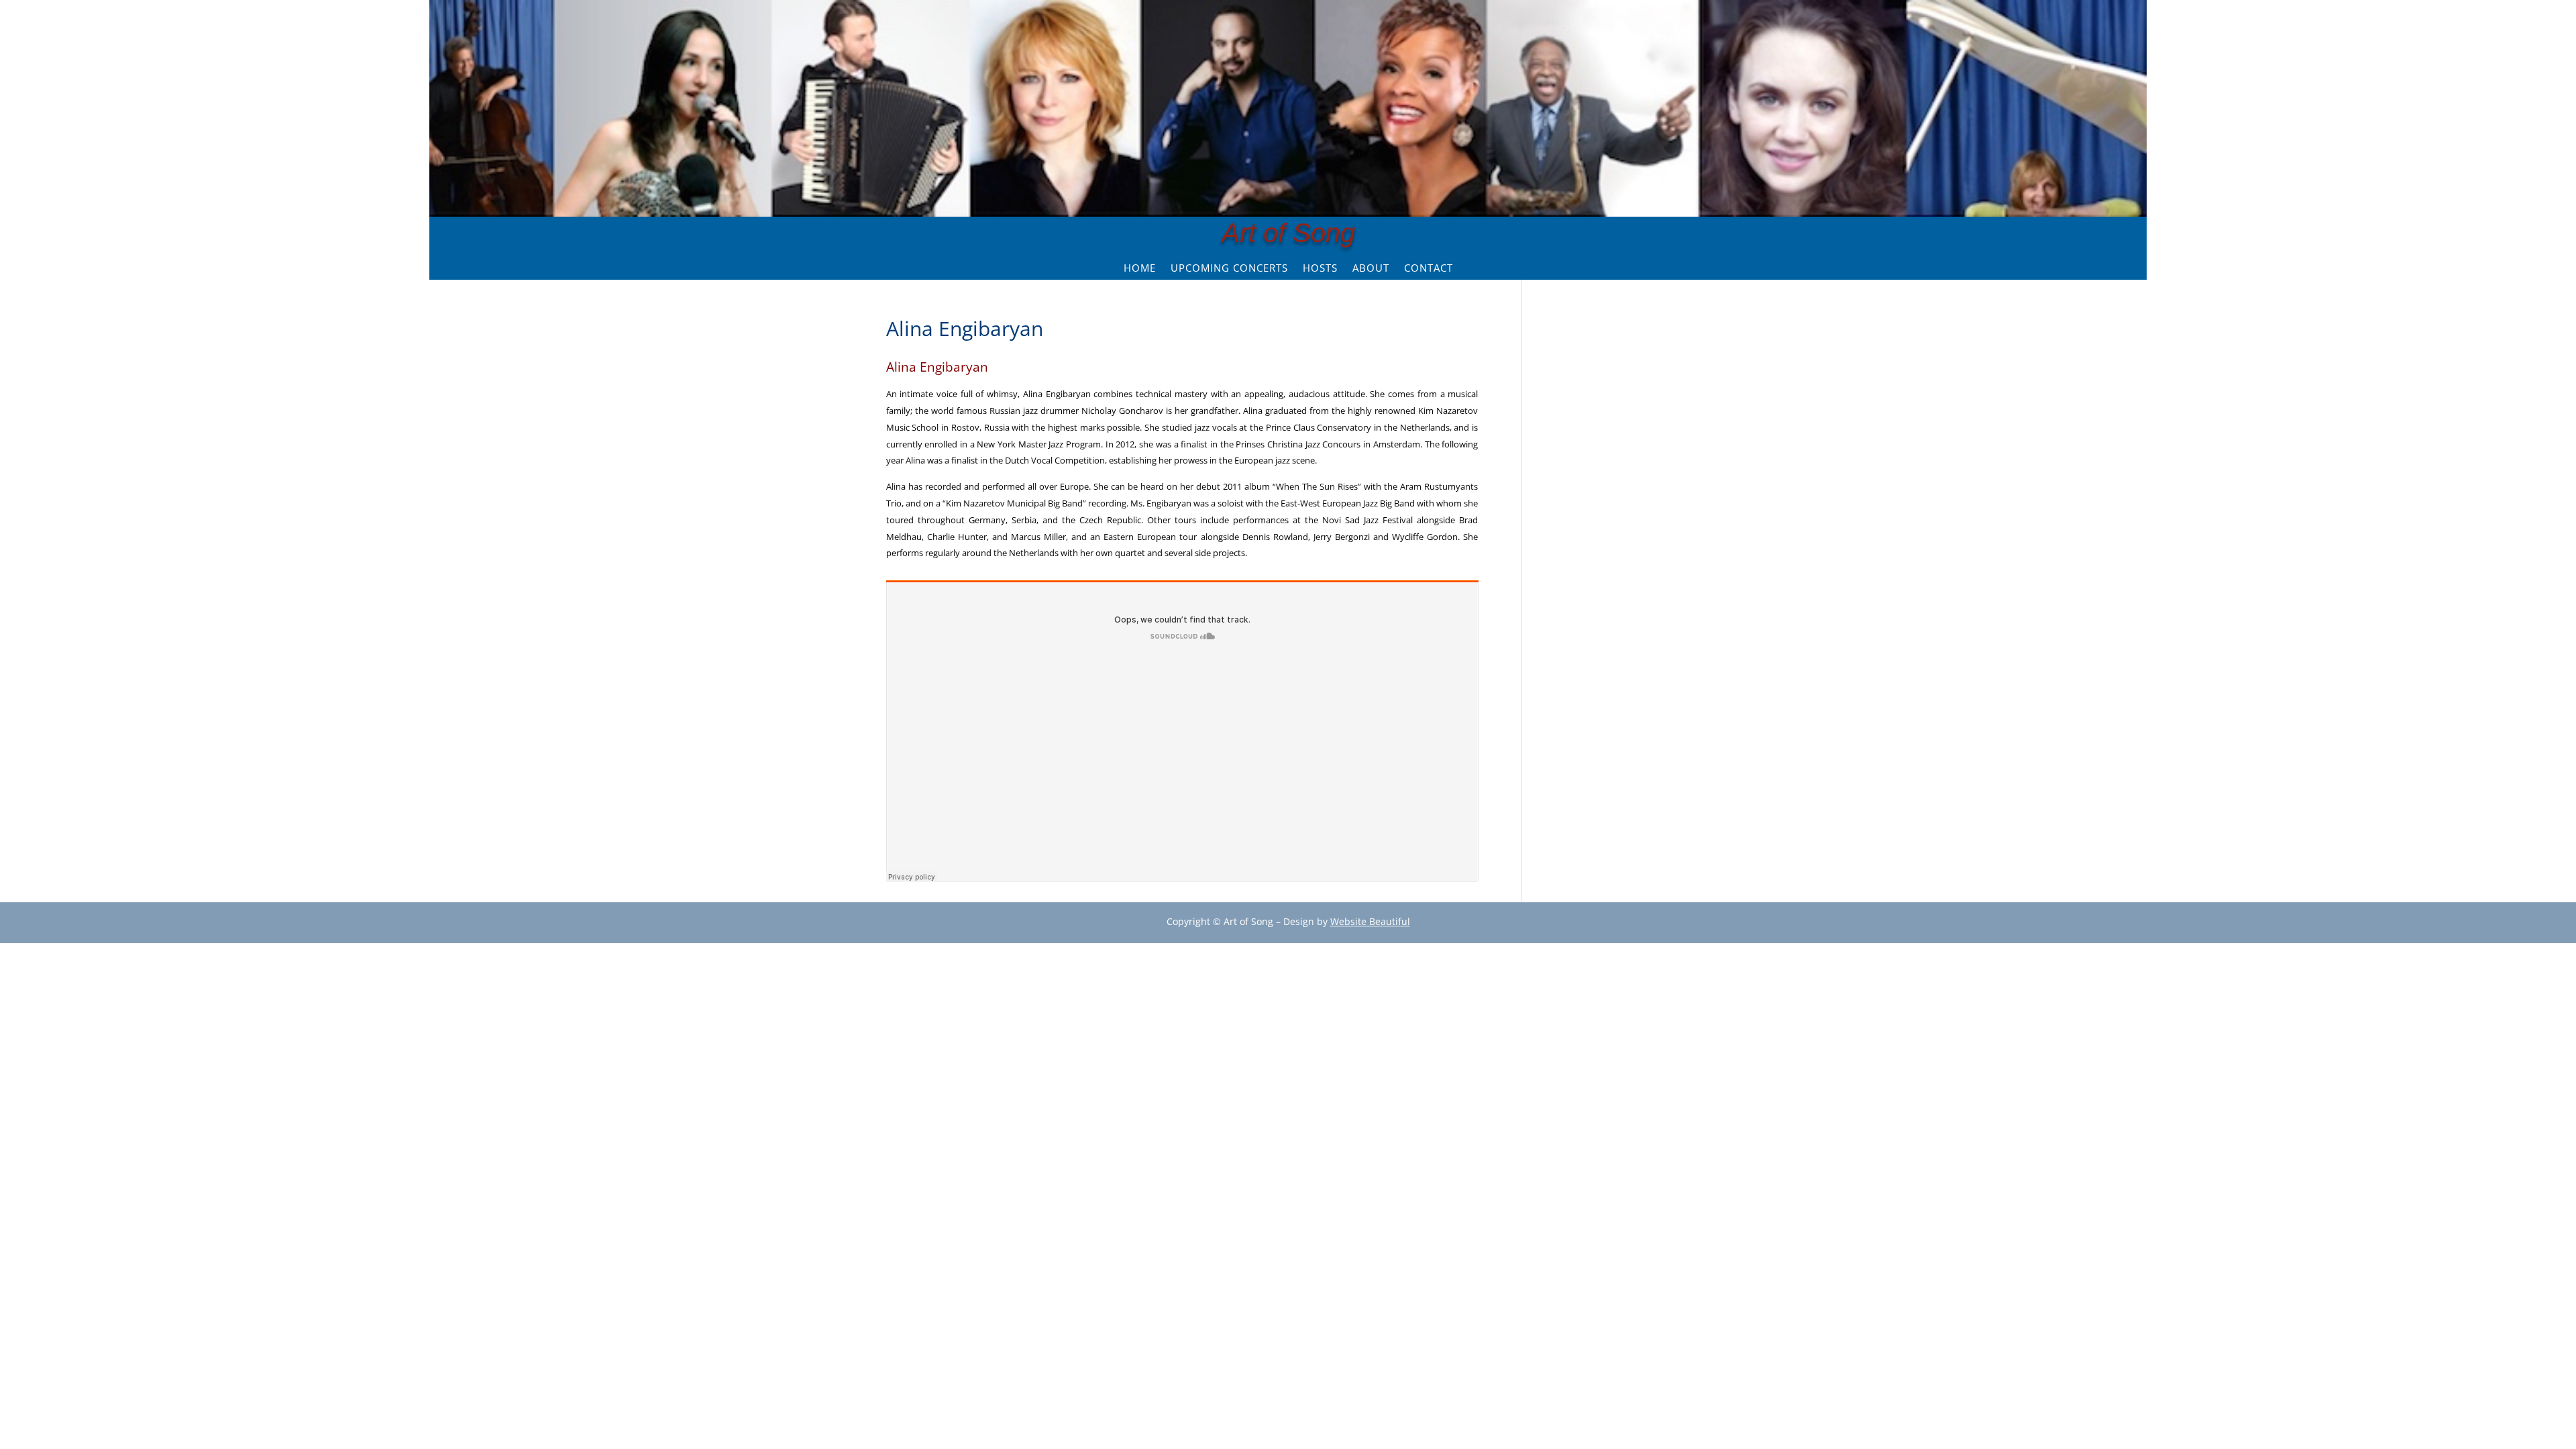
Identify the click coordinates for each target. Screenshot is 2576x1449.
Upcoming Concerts (1229, 269)
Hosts (1320, 269)
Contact (1429, 269)
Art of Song (1288, 233)
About (1371, 269)
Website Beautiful (1370, 921)
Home (1140, 269)
